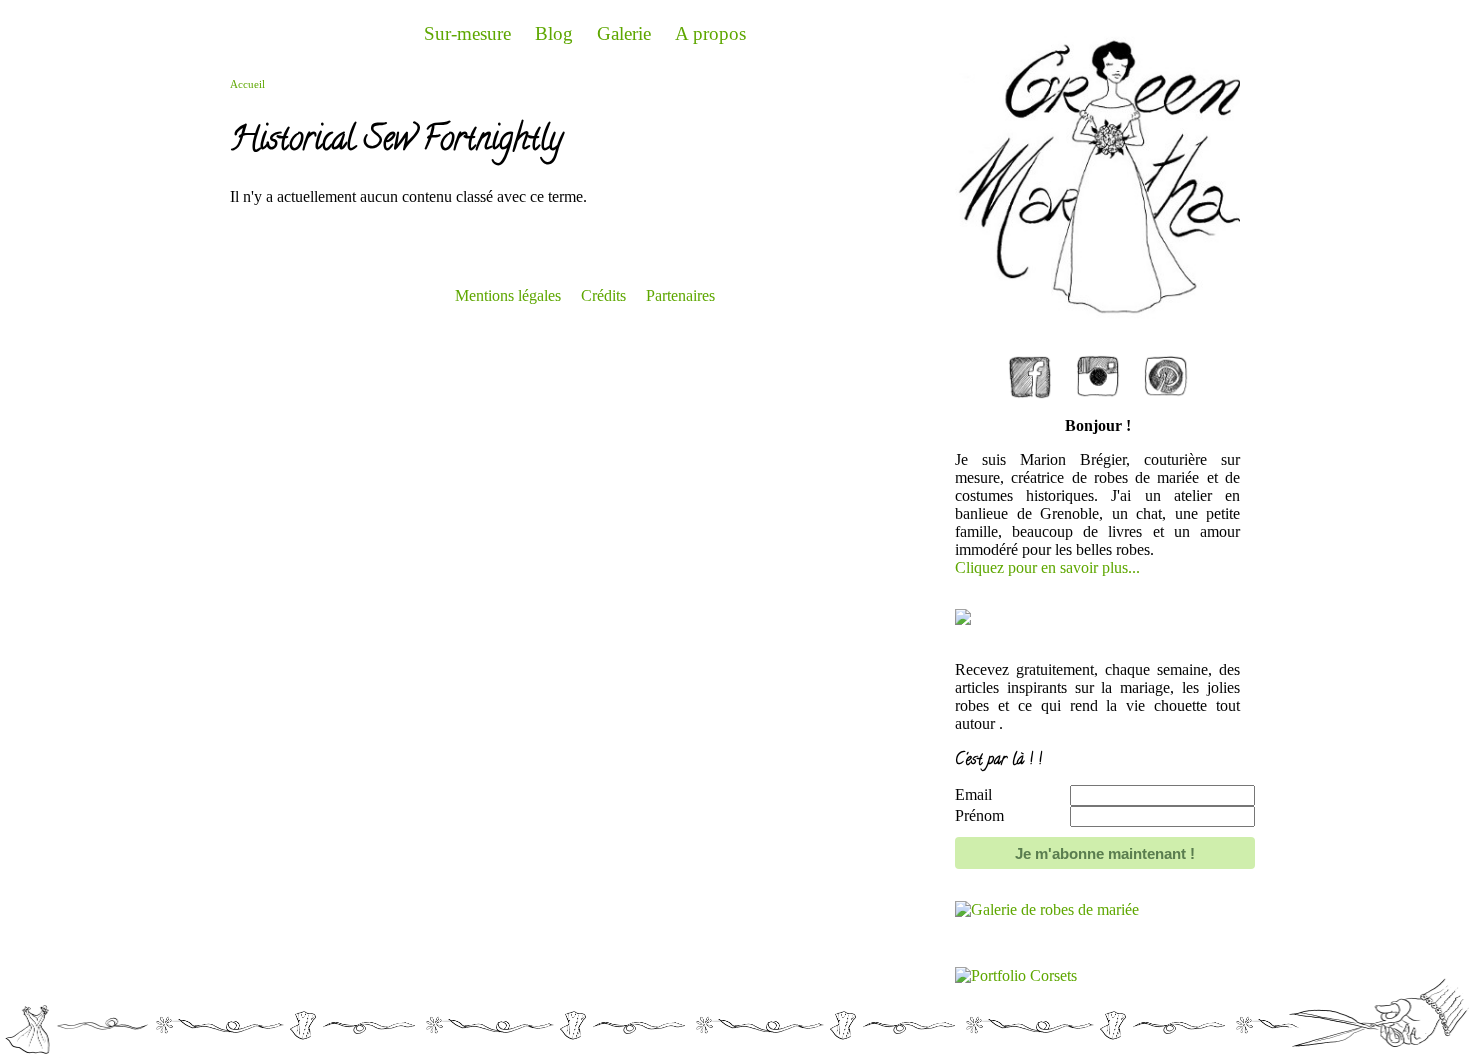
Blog (554, 33)
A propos (710, 33)
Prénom (979, 815)
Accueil (247, 84)
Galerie (624, 33)
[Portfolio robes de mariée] (1047, 909)
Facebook (1030, 361)
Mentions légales (508, 295)
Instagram (1098, 361)
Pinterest (1166, 361)
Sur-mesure (467, 33)
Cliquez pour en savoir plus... (1047, 567)
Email (973, 794)
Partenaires (680, 295)
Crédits (603, 295)
